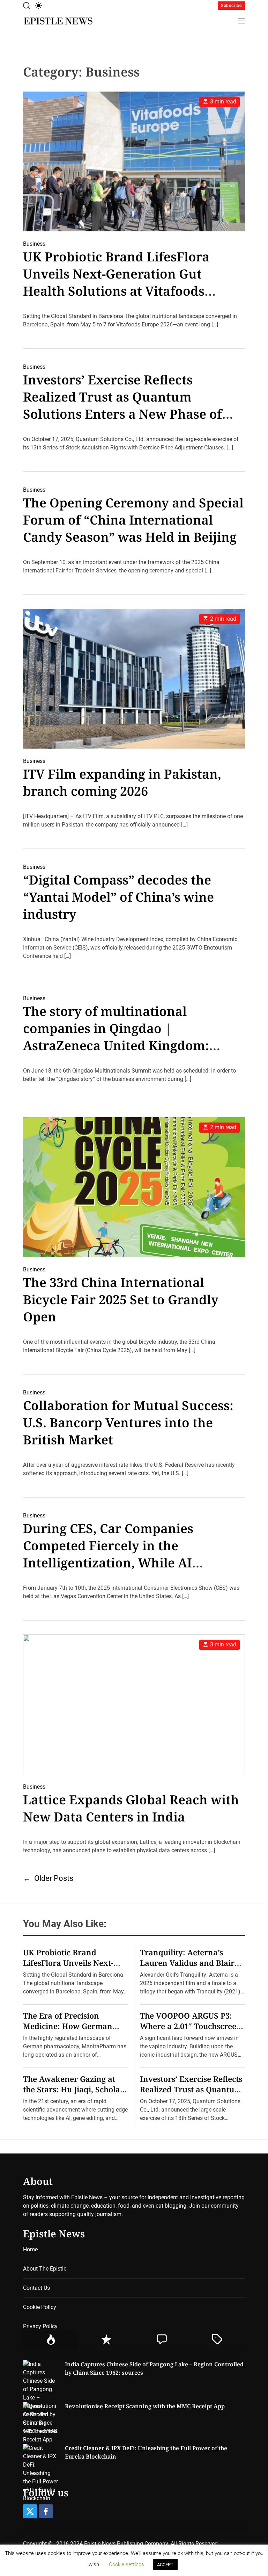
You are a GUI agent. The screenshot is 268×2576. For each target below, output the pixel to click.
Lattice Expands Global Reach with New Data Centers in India (131, 1808)
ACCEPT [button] (165, 2565)
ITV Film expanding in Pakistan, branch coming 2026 (122, 782)
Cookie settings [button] (126, 2564)
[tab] (51, 2340)
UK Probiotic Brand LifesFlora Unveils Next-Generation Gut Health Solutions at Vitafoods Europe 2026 (116, 282)
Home (30, 2249)
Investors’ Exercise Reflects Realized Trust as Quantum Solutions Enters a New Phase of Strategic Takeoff (122, 405)
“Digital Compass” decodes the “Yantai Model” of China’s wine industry (118, 897)
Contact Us (36, 2288)
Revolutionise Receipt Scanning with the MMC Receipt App (145, 2406)
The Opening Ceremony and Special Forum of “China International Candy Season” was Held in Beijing (133, 520)
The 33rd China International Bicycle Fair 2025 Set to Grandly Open (121, 1300)
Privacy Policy (40, 2326)
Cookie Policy (40, 2307)
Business (34, 244)
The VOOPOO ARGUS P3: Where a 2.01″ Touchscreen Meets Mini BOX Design (191, 2026)
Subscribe (231, 6)
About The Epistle (45, 2269)
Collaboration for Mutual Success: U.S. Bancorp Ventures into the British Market (128, 1423)
